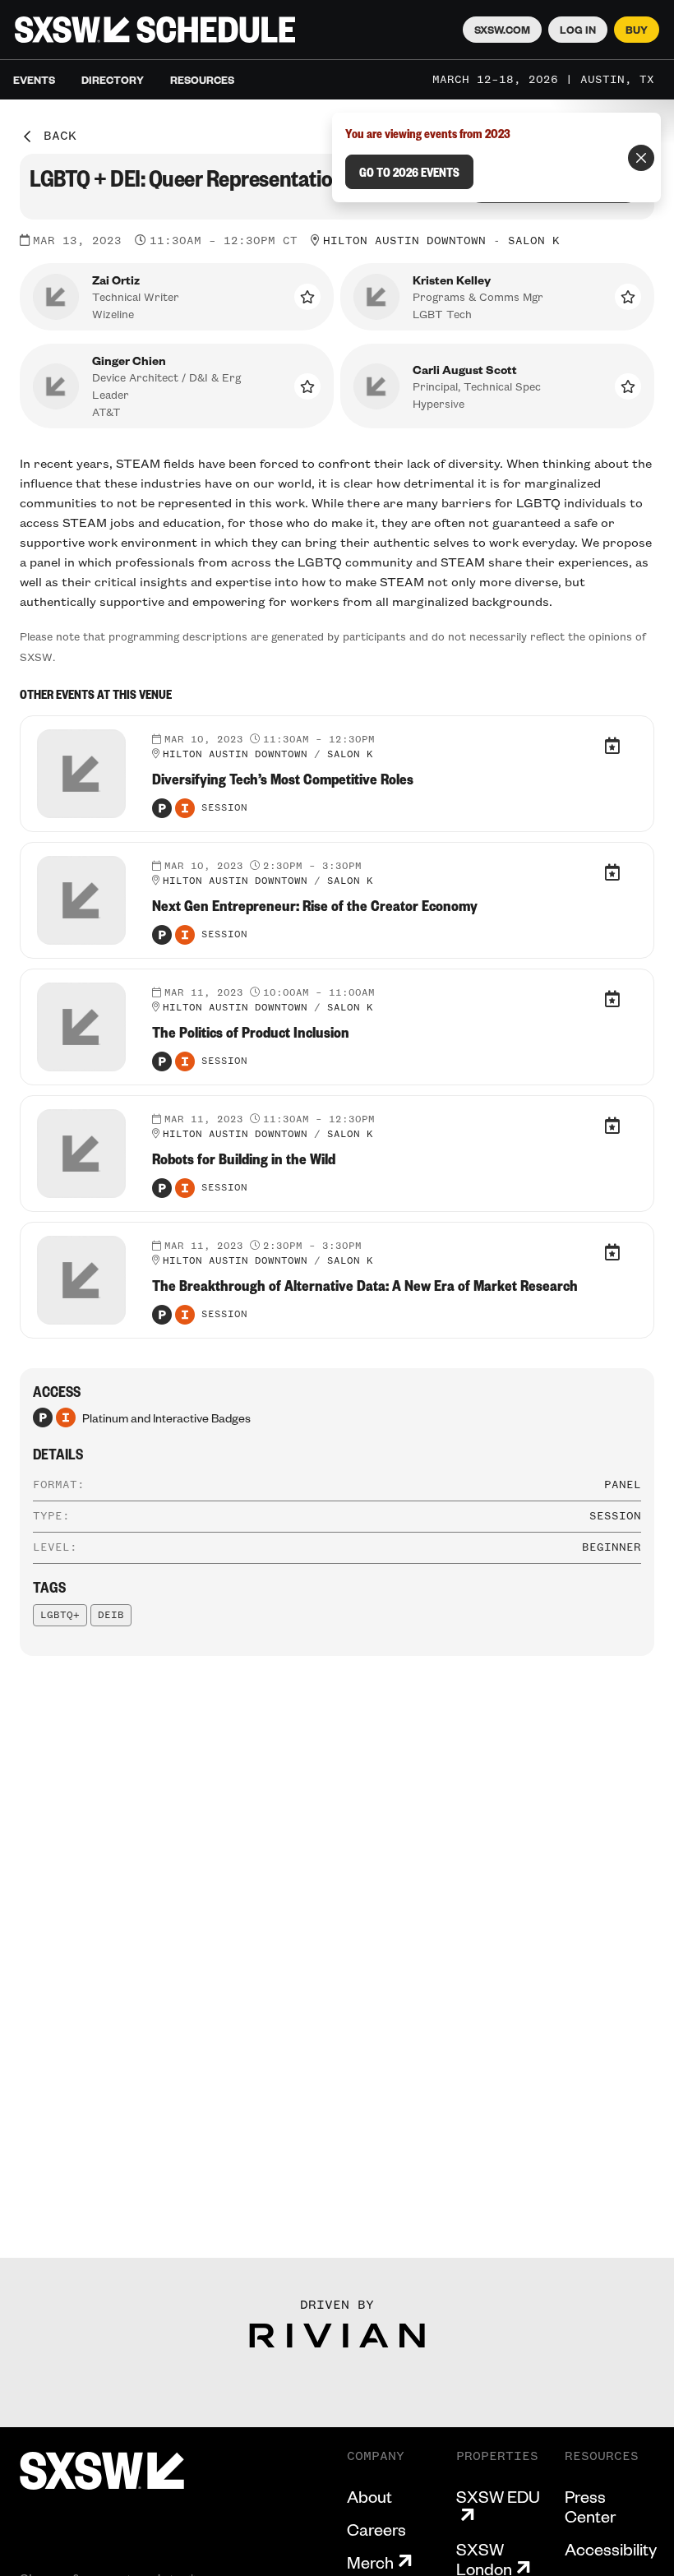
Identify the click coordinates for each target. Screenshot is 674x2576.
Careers (376, 2529)
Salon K (534, 241)
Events (34, 80)
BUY (637, 30)
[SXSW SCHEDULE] (155, 30)
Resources (202, 80)
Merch (370, 2562)
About (369, 2496)
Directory (113, 80)
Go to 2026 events (409, 172)
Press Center (590, 2506)
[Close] (641, 158)
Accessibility (611, 2549)
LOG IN (578, 30)
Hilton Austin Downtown (404, 241)
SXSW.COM (502, 30)
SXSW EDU (498, 2497)
